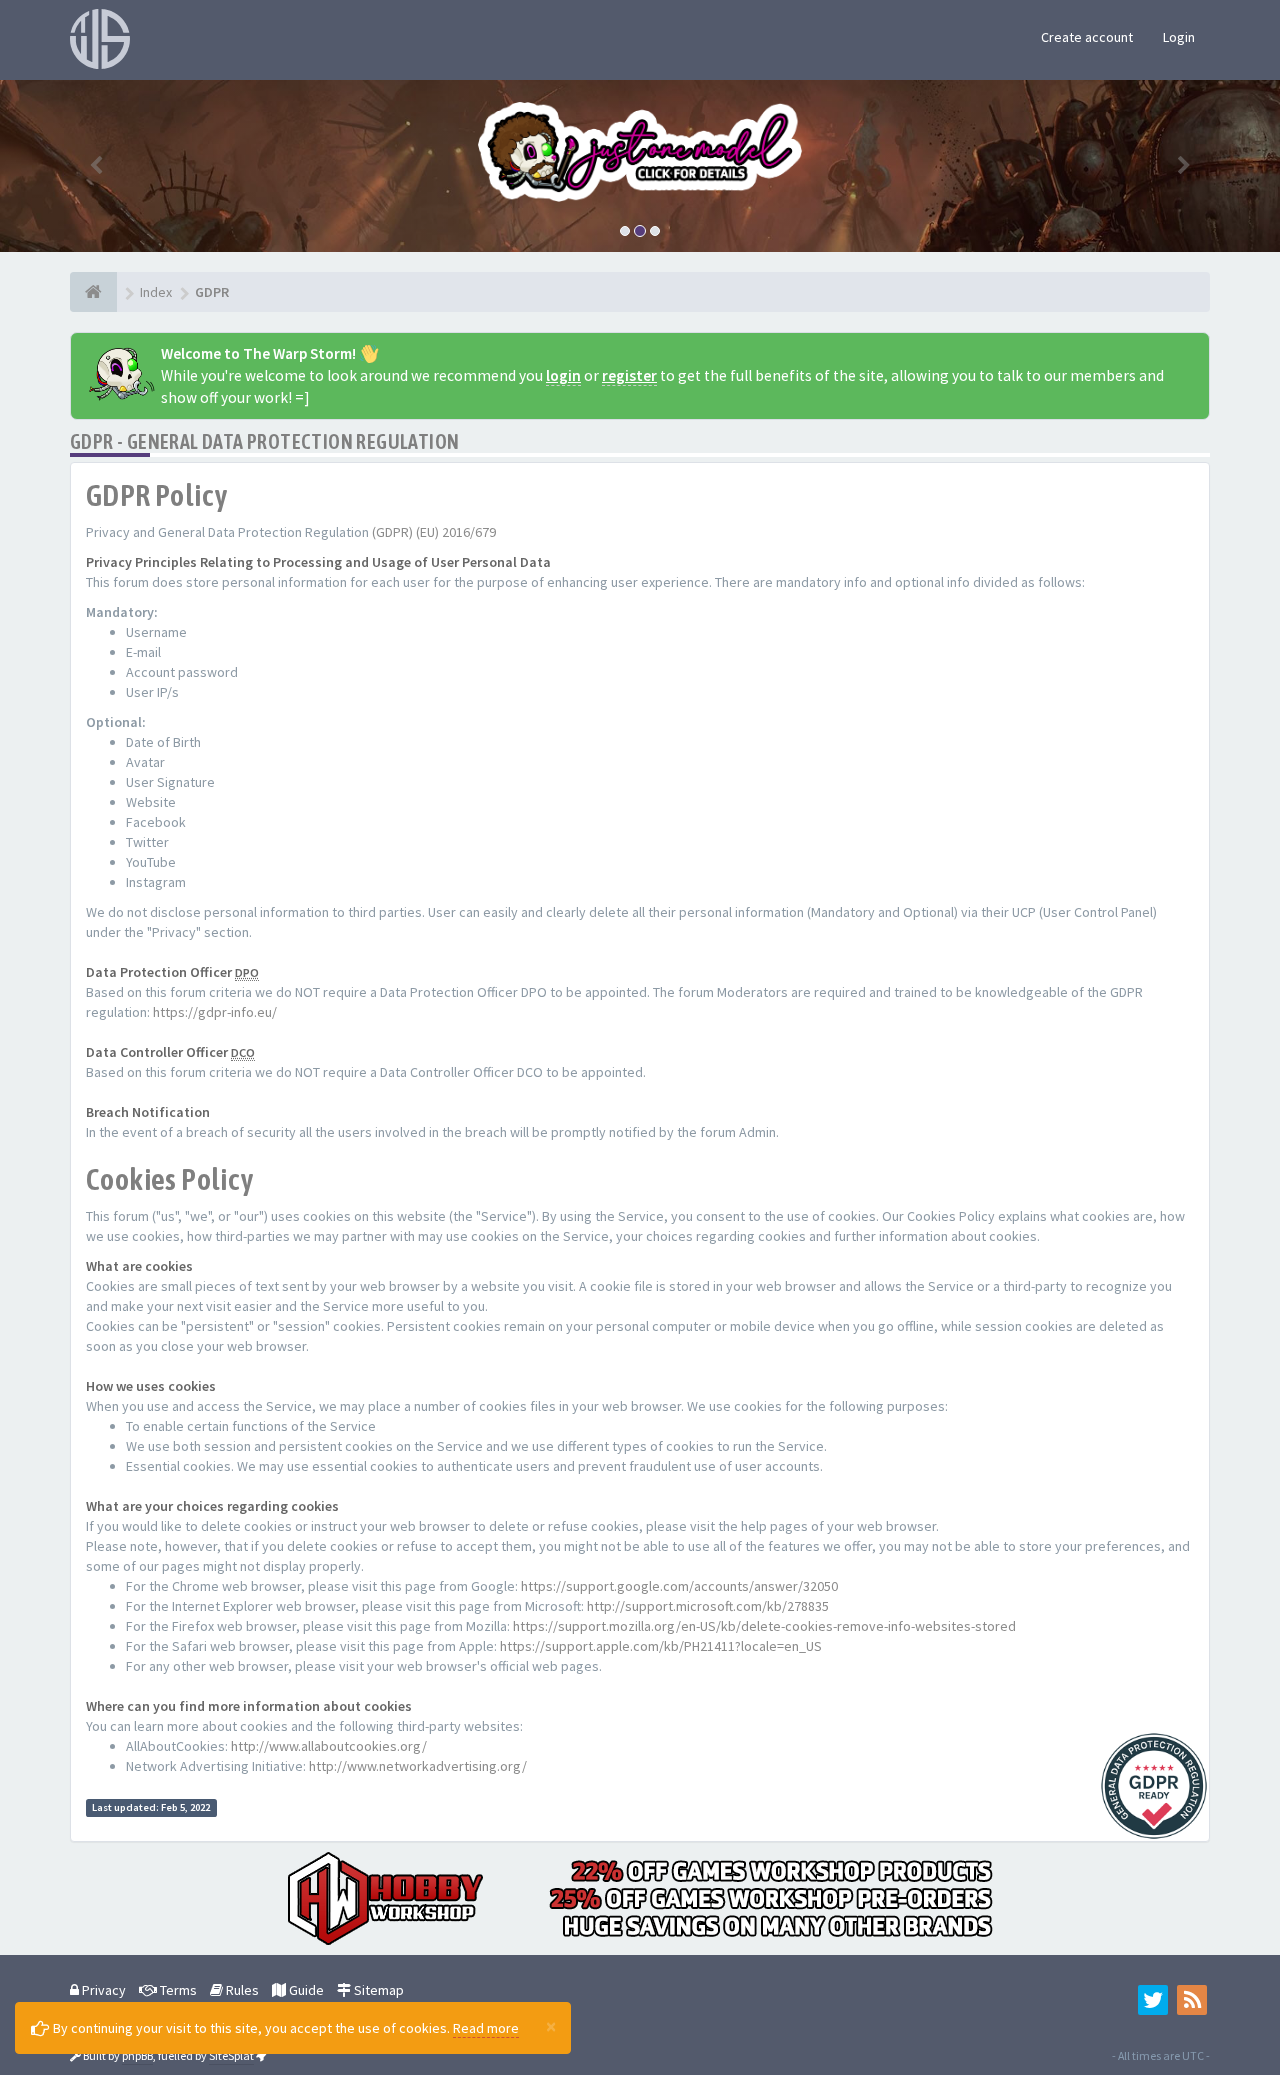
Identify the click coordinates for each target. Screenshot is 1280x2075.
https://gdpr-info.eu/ (215, 1012)
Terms (177, 1990)
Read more (486, 2028)
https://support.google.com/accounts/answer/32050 (679, 1586)
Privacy (102, 1990)
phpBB (137, 2055)
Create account (1087, 37)
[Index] (93, 292)
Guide (305, 1990)
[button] (96, 166)
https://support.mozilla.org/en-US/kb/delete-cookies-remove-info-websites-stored (764, 1626)
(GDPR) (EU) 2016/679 (434, 532)
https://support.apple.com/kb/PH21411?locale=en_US (661, 1646)
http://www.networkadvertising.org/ (418, 1766)
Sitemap (377, 1990)
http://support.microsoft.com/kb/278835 (708, 1606)
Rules (241, 1990)
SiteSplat (231, 2055)
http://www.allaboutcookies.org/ (329, 1746)
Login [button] (1179, 37)
